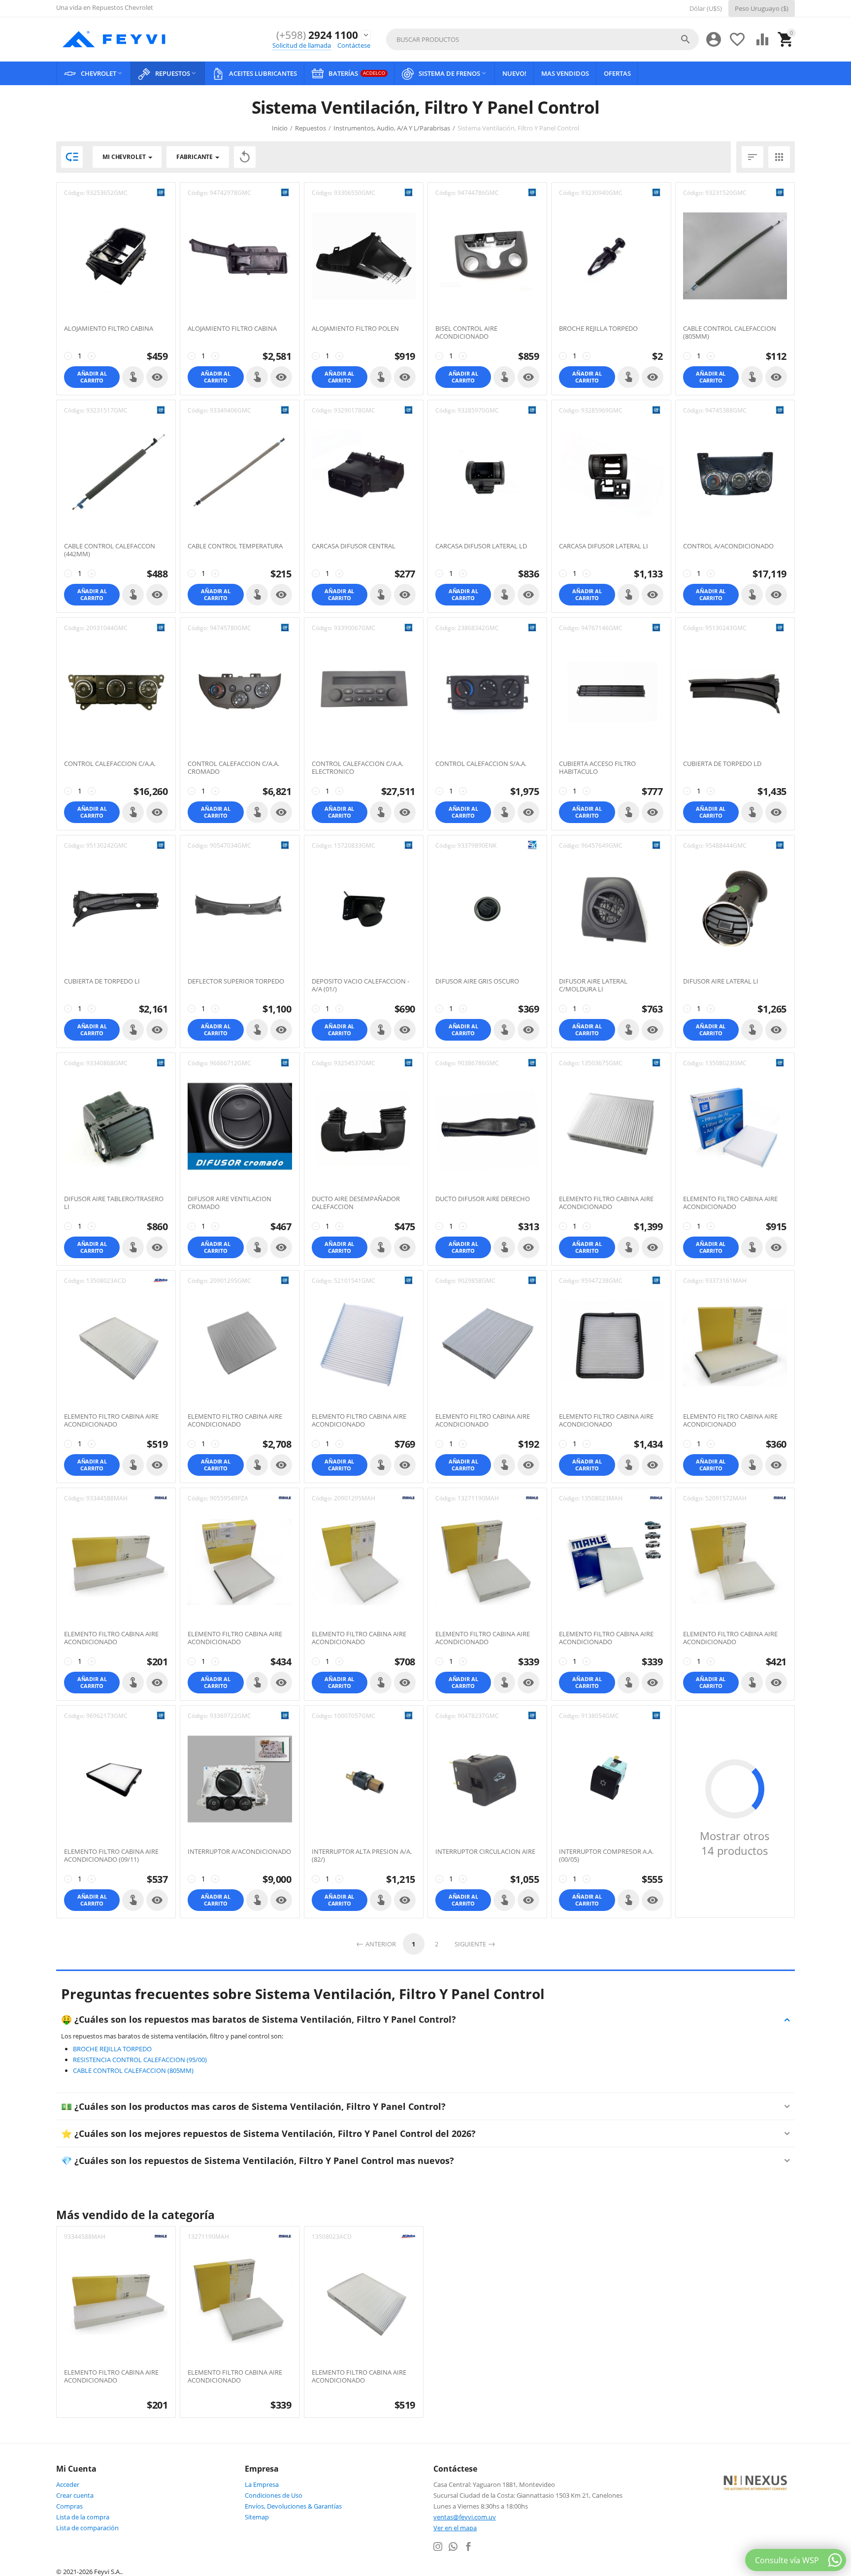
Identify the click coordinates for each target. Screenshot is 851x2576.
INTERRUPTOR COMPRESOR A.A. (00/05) (606, 1856)
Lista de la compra (83, 2517)
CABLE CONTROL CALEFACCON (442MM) (110, 550)
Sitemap (257, 2517)
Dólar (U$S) (706, 8)
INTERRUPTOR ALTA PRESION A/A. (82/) (362, 1856)
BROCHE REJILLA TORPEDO (598, 329)
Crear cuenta (75, 2495)
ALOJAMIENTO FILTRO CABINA (109, 329)
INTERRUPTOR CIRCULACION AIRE (485, 1852)
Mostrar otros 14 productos (735, 1843)
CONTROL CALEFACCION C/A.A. (110, 764)
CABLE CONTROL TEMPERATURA (235, 546)
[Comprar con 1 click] (133, 377)
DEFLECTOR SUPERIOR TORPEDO (236, 982)
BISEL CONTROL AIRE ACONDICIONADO (466, 333)
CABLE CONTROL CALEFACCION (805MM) (730, 333)
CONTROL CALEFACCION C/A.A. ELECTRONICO (358, 768)
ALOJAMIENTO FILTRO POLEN (355, 329)
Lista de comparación (87, 2528)
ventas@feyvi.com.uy (465, 2517)
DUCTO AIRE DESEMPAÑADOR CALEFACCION (356, 1203)
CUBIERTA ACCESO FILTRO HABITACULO (597, 768)
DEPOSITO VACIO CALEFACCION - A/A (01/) (360, 985)
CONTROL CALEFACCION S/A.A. (481, 764)
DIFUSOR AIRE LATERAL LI (721, 982)
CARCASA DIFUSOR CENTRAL (354, 546)
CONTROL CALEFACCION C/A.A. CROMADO (233, 768)
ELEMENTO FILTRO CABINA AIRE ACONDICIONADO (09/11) (111, 1856)
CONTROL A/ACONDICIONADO (728, 546)
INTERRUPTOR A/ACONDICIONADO (239, 1852)
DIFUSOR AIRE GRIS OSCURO (477, 982)
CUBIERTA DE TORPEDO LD (722, 764)
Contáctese (354, 45)
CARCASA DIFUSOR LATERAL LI (604, 546)
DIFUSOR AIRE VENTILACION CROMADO (229, 1203)
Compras (69, 2506)
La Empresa (262, 2484)
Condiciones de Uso (274, 2495)
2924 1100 (317, 35)
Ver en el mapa (455, 2528)
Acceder (68, 2484)
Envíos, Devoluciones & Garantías (293, 2506)
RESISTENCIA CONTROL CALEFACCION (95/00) (140, 2060)
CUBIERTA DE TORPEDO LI (102, 982)
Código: (74, 193)
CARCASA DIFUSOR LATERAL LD (481, 546)
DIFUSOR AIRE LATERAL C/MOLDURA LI (593, 985)
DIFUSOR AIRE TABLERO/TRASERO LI (114, 1203)
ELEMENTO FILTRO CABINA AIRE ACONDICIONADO (606, 1203)
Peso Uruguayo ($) (762, 8)
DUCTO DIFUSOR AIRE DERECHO (483, 1199)
